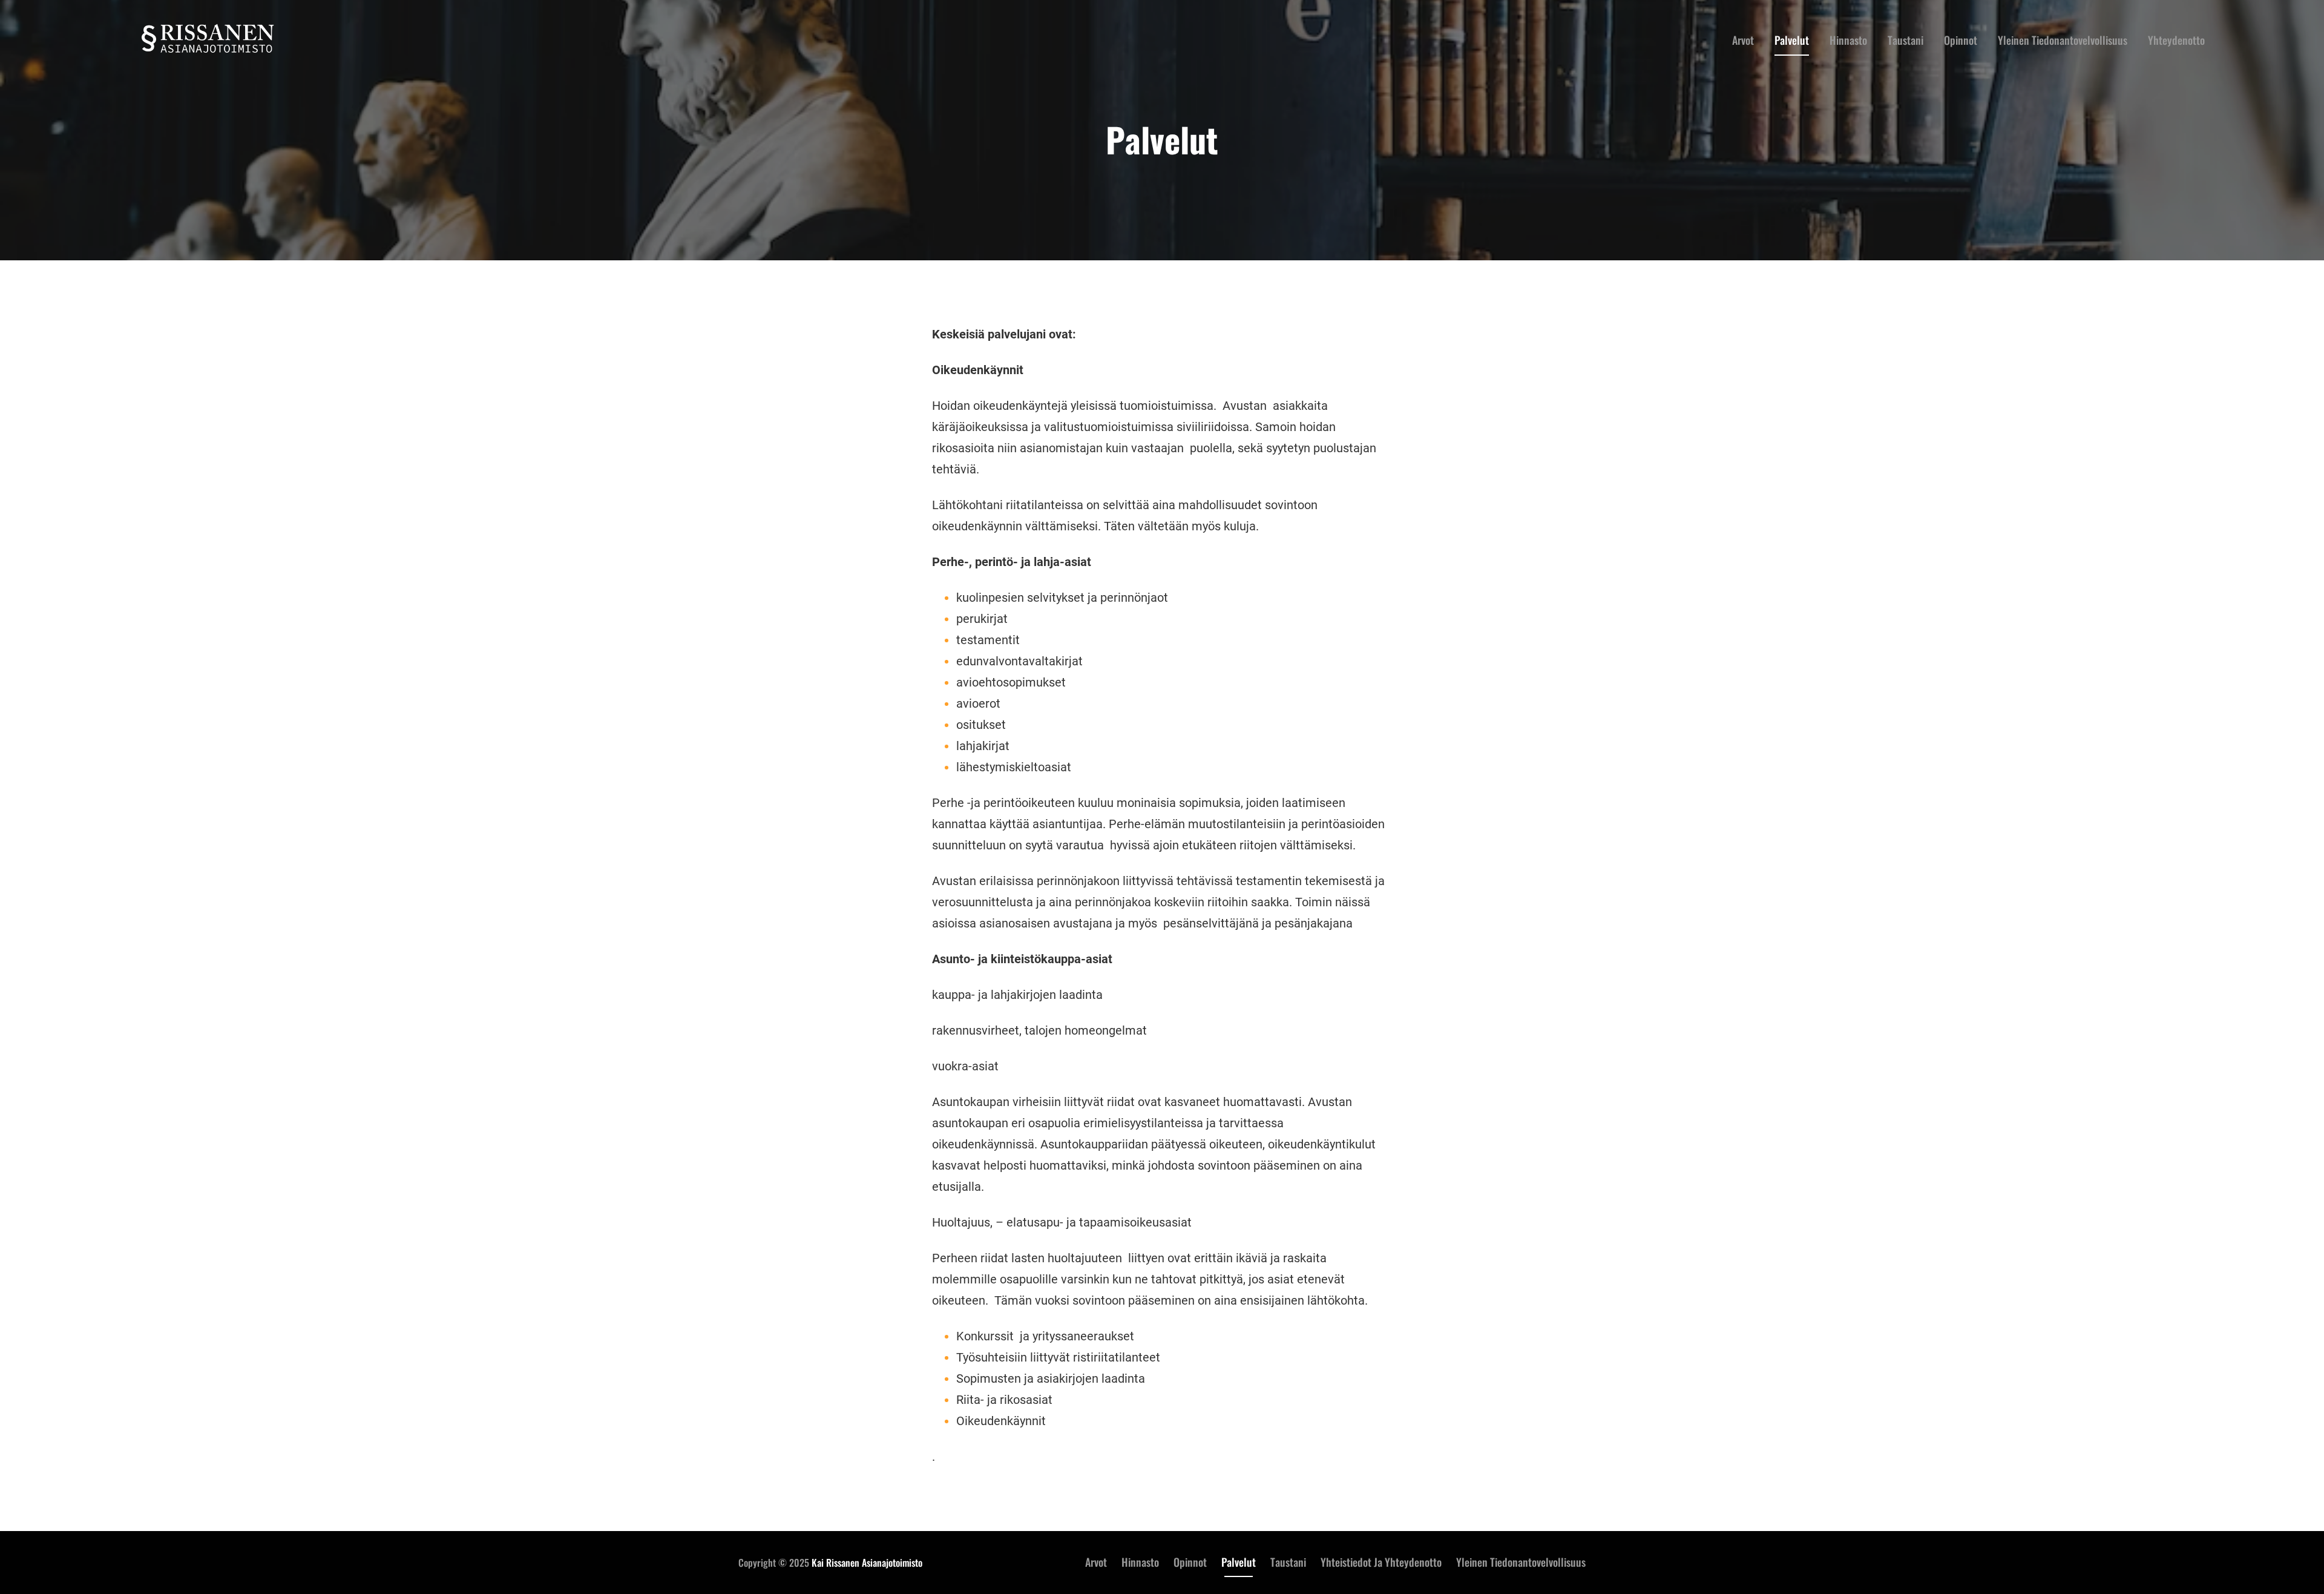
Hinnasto (1140, 1562)
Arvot (1096, 1562)
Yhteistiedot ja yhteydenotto (1381, 1562)
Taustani (1288, 1562)
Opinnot (1190, 1562)
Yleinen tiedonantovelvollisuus (1521, 1562)
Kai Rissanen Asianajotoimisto (867, 1563)
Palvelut (1239, 1562)
